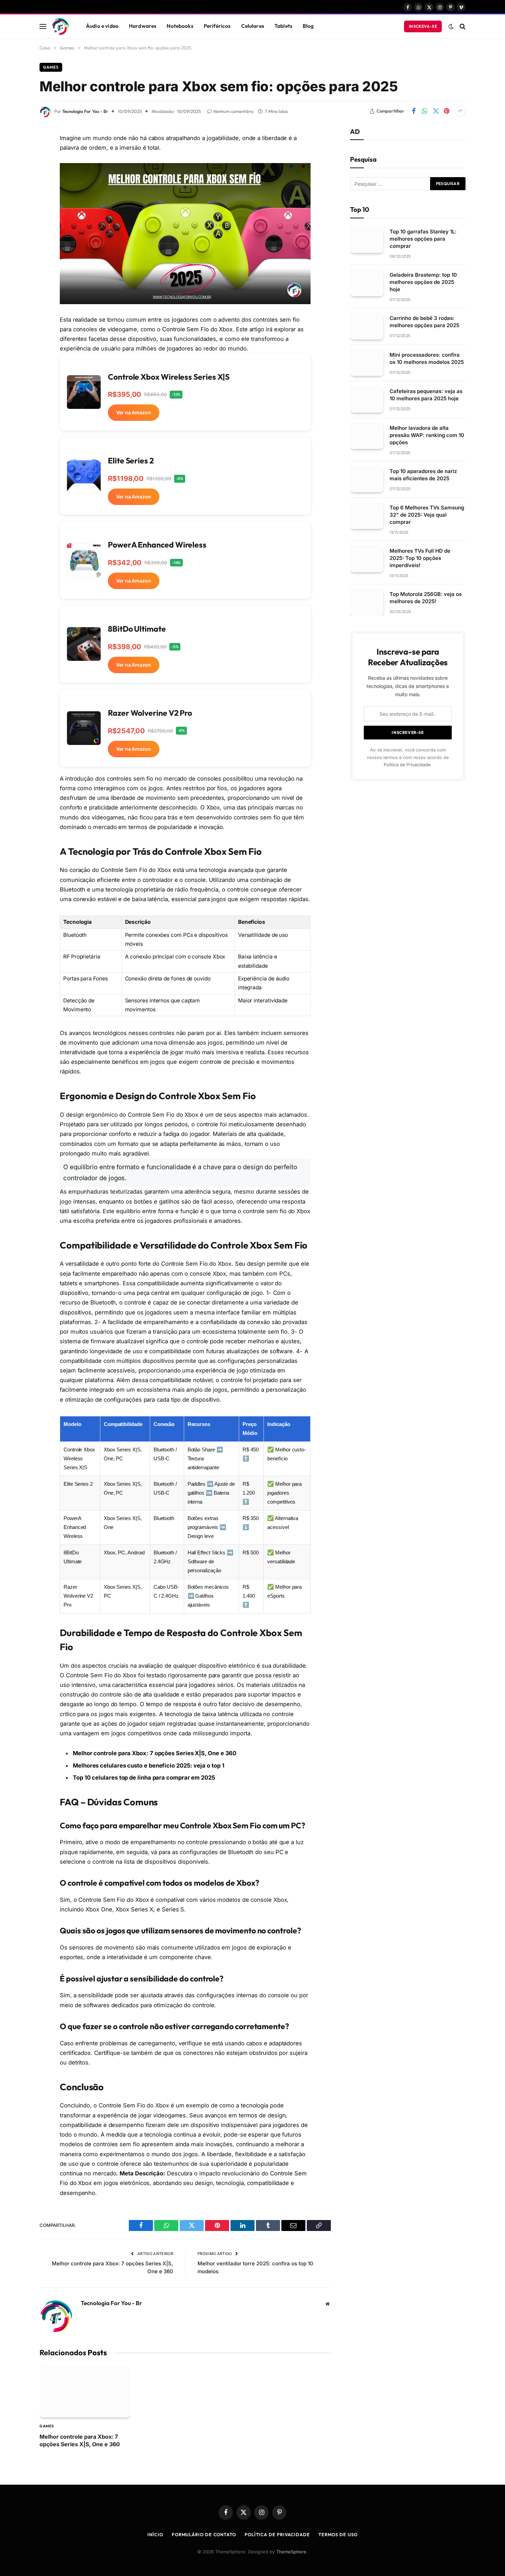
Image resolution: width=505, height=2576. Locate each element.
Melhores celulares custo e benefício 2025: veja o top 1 (148, 1766)
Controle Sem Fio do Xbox (197, 329)
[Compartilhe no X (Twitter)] (436, 111)
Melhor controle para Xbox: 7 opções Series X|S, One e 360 (155, 1753)
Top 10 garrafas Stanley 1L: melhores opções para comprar (423, 239)
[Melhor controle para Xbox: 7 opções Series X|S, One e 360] (85, 2392)
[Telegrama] (15, 257)
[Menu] (43, 26)
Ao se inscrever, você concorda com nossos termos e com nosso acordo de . (408, 757)
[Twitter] (15, 170)
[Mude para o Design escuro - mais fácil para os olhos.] (451, 26)
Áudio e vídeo (102, 26)
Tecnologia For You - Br (85, 111)
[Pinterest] (15, 222)
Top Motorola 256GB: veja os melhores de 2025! (426, 598)
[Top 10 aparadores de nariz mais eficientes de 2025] (367, 480)
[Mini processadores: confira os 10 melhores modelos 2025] (367, 363)
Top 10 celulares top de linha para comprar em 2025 (144, 1778)
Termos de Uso (338, 2534)
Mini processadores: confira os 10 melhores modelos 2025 (427, 358)
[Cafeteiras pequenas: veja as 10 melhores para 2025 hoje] (367, 400)
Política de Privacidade (407, 765)
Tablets (283, 26)
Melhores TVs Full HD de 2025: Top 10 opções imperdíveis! (420, 558)
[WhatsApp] (15, 187)
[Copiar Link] (15, 275)
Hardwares (143, 26)
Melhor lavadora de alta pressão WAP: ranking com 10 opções (427, 435)
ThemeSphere (291, 2552)
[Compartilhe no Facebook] (414, 111)
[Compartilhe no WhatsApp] (425, 111)
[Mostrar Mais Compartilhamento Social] (460, 111)
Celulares (253, 26)
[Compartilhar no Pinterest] (447, 111)
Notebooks (180, 26)
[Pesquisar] (462, 26)
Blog (308, 26)
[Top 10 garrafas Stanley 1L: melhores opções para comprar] (367, 240)
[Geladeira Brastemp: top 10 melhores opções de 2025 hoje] (367, 283)
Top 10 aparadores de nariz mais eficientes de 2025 (423, 475)
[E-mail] (15, 240)
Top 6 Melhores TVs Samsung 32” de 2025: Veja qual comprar (427, 515)
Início (155, 2534)
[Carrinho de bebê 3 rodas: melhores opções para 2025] (367, 327)
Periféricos (217, 26)
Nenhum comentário (233, 111)
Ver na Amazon (134, 412)
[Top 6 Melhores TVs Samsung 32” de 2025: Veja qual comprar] (367, 516)
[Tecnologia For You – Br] (60, 26)
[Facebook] (15, 152)
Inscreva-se (423, 26)
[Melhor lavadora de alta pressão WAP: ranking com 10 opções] (367, 436)
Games (51, 67)
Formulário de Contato (204, 2534)
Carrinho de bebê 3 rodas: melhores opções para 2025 (424, 322)
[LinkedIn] (15, 205)
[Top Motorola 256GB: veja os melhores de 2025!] (367, 603)
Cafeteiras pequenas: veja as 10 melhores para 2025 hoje (426, 395)
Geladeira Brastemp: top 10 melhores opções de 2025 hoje (423, 282)
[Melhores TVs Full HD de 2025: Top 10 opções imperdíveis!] (367, 559)
